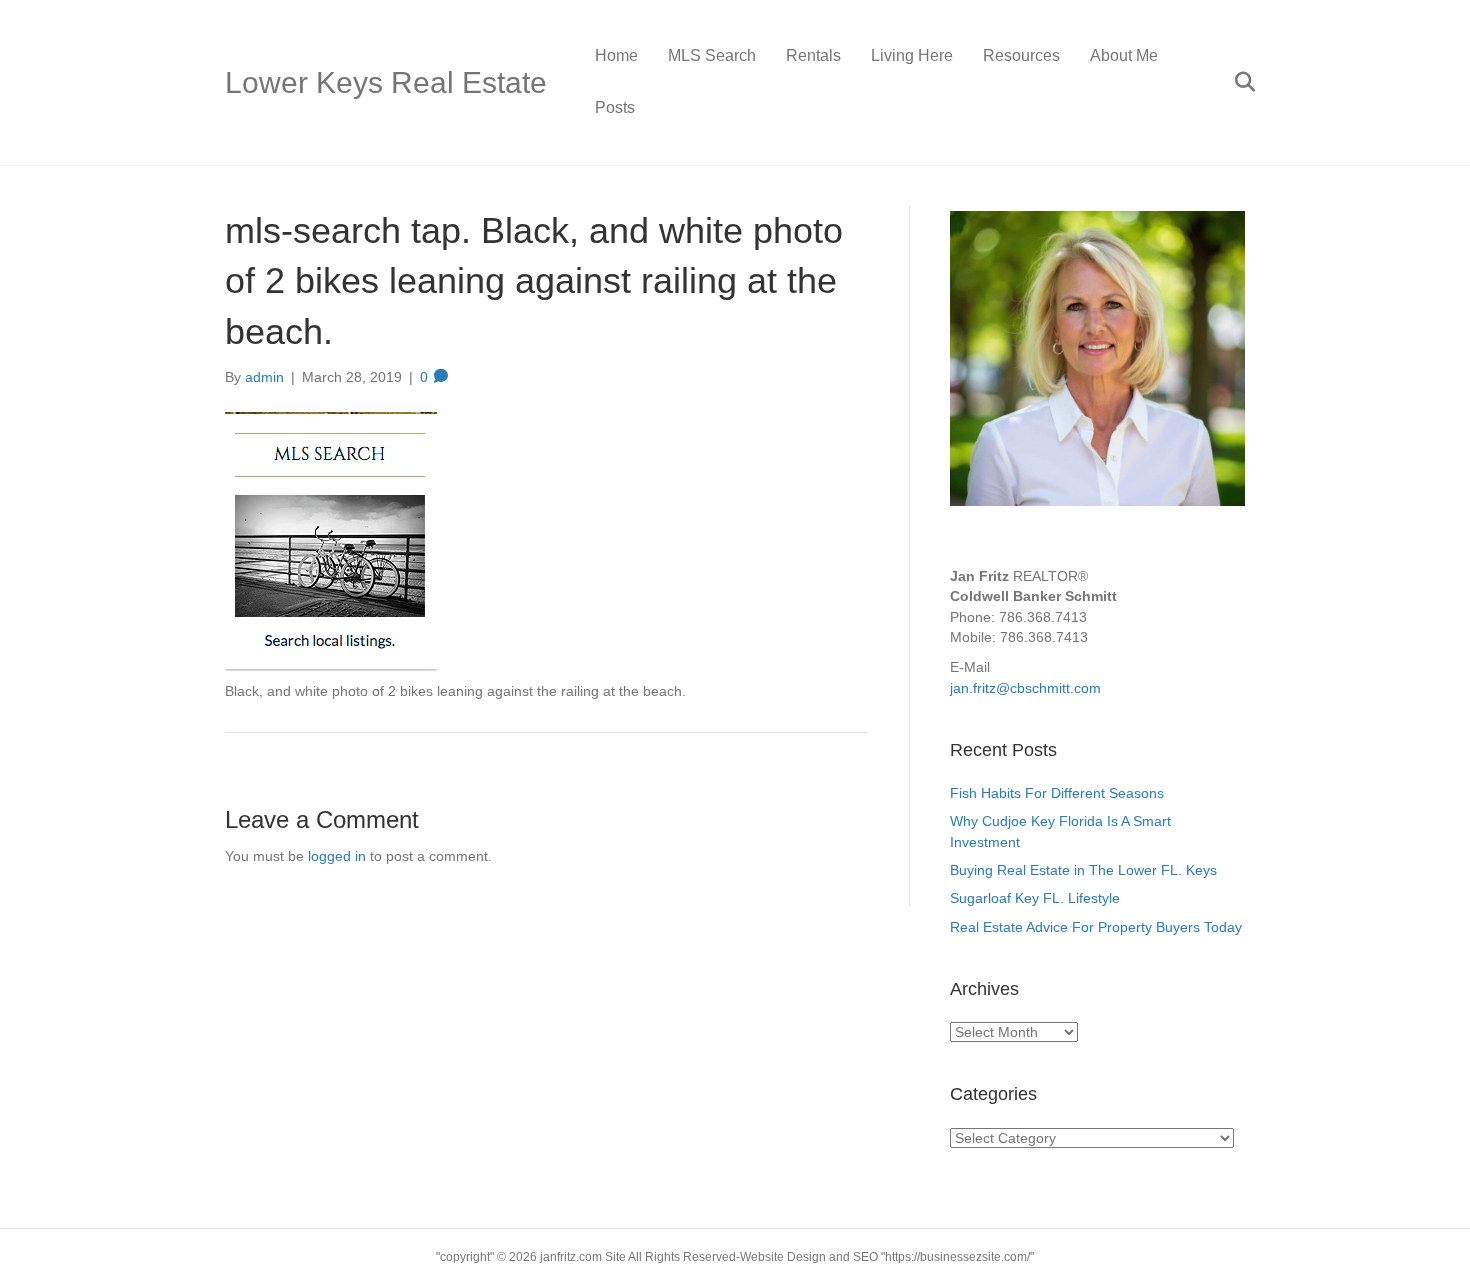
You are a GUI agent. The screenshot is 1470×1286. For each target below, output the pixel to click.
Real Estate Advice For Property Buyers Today (1096, 927)
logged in (337, 856)
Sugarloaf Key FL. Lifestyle (1037, 898)
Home (616, 55)
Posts (615, 107)
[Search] (1232, 82)
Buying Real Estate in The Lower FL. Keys (1083, 870)
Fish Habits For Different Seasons (1057, 793)
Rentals (813, 55)
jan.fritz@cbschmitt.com (1025, 688)
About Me (1124, 55)
